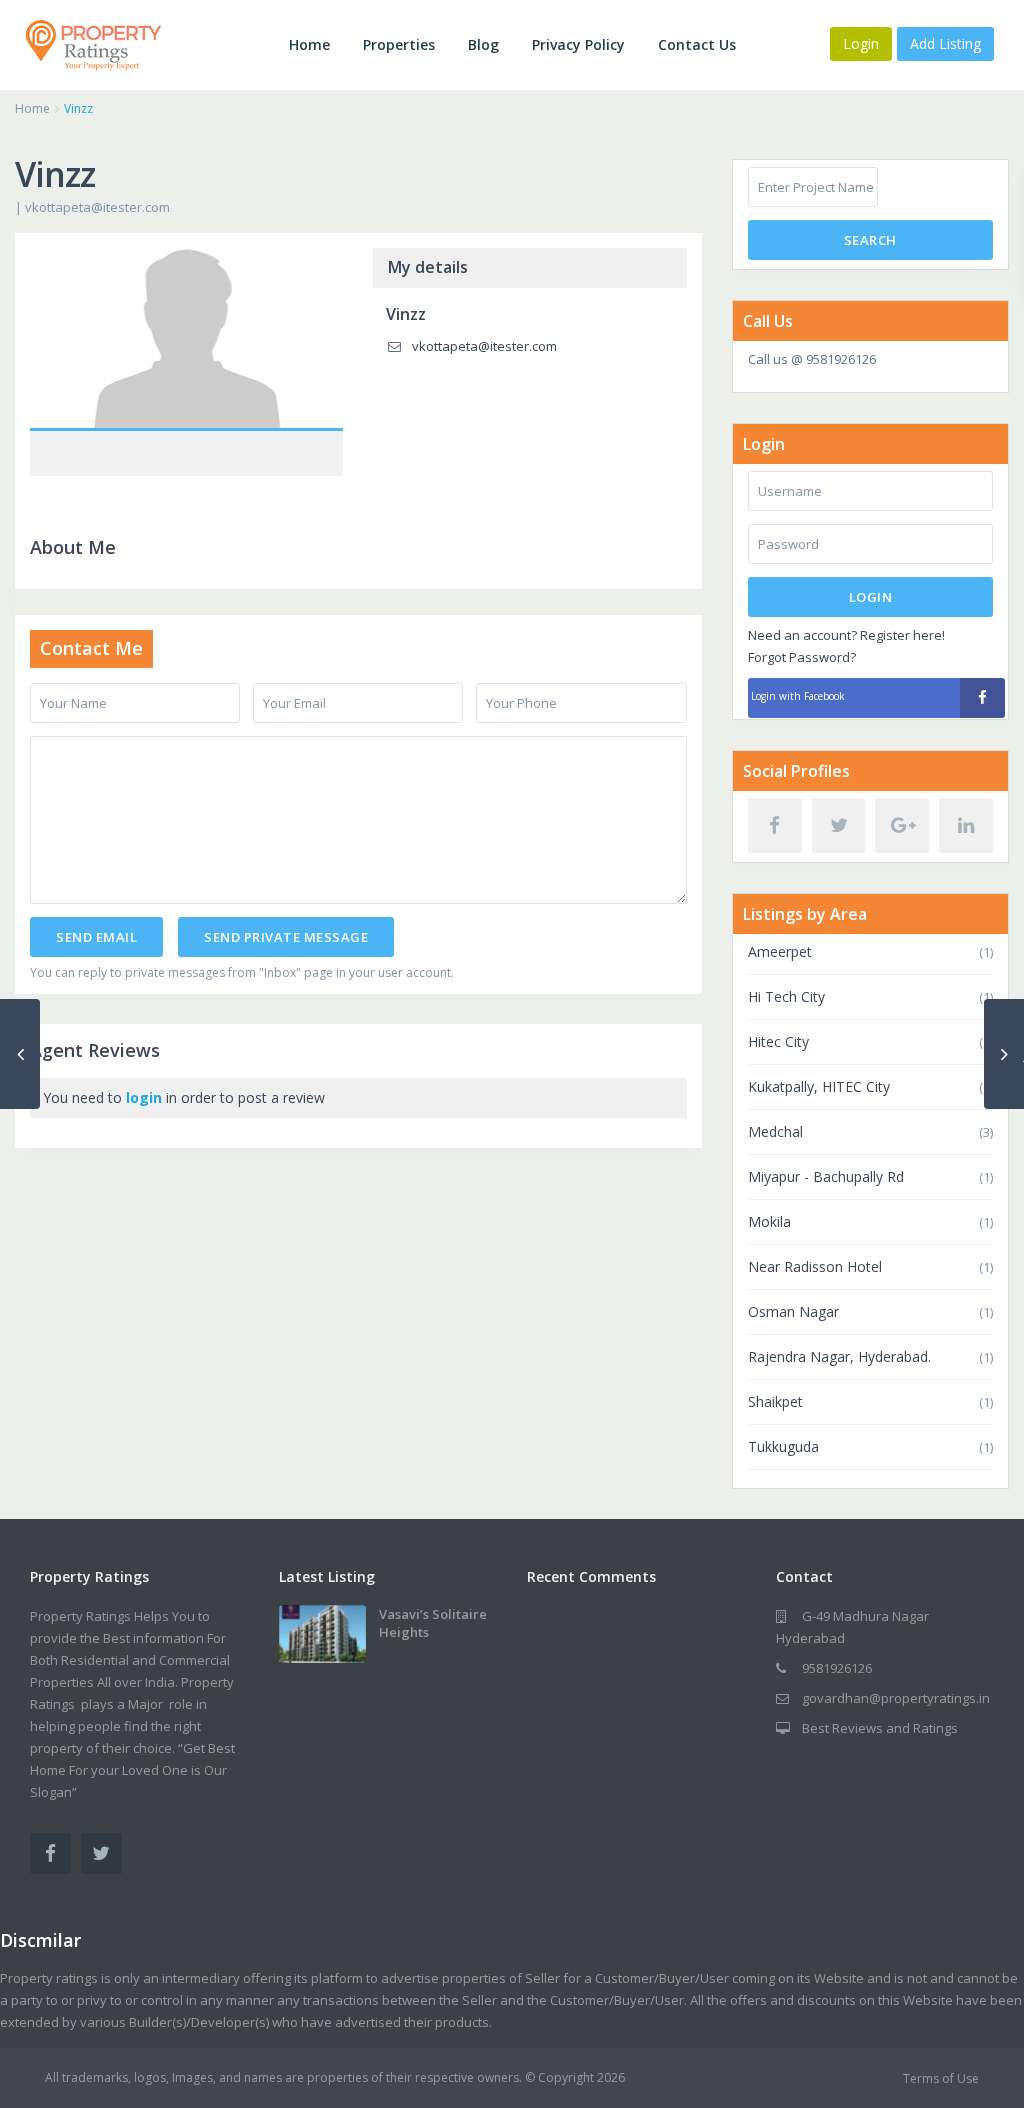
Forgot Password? (802, 657)
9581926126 (837, 1668)
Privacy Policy (578, 44)
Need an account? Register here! (846, 635)
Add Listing (945, 43)
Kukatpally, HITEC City (819, 1086)
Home (309, 44)
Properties (399, 44)
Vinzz (186, 341)
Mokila (769, 1221)
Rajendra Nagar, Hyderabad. (839, 1356)
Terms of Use (941, 2078)
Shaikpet (775, 1401)
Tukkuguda (783, 1446)
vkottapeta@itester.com (97, 207)
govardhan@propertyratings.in (896, 1698)
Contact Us (697, 44)
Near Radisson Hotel (815, 1266)
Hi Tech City (786, 996)
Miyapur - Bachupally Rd (826, 1176)
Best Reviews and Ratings (880, 1728)
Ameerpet (780, 951)
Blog (483, 44)
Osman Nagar (793, 1311)
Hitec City (778, 1041)
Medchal (775, 1131)
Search (870, 240)
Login (871, 597)
